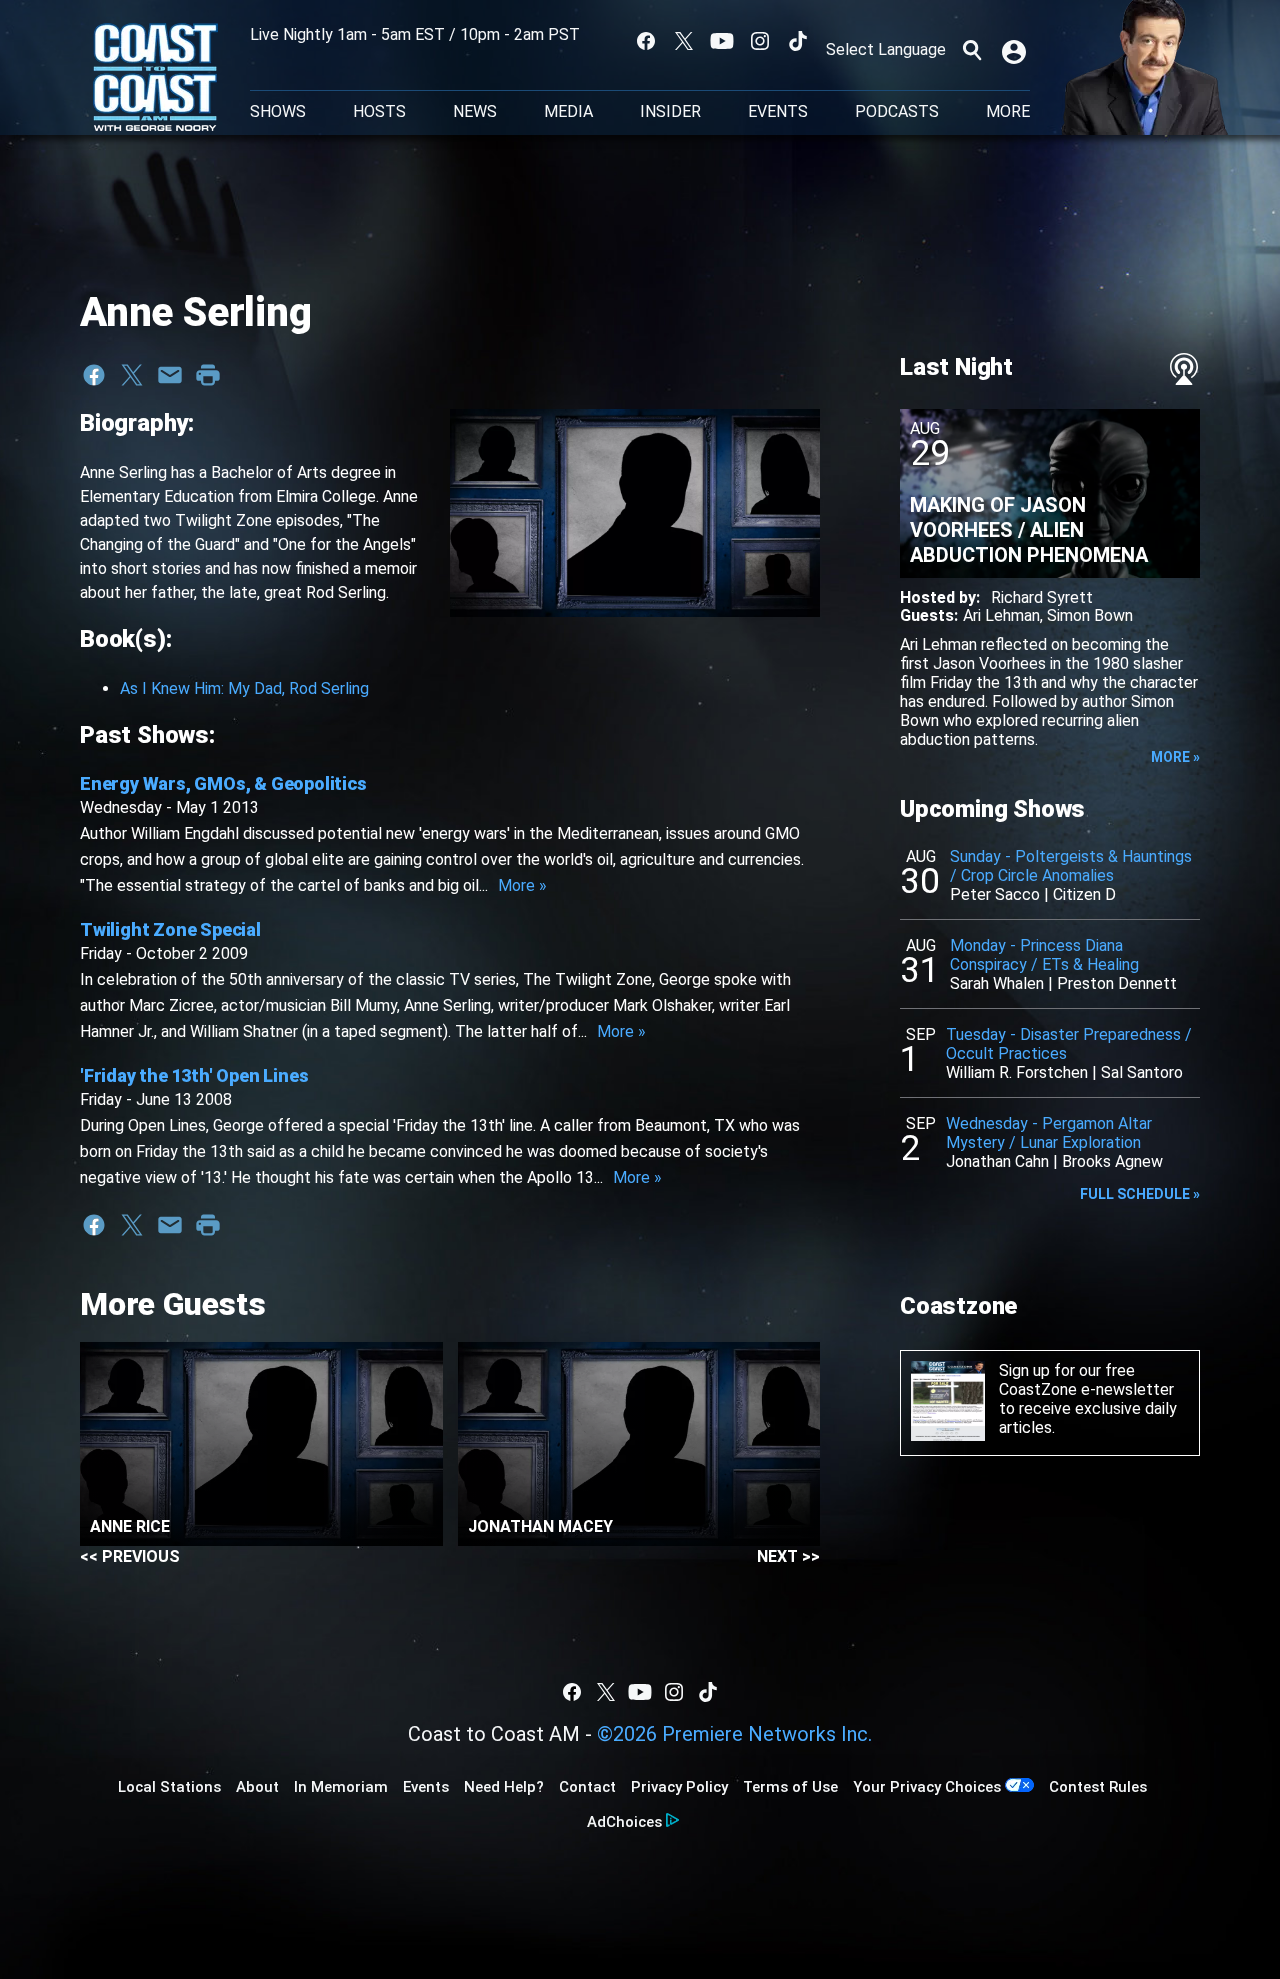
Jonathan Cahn (997, 1161)
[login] (1016, 50)
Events (778, 112)
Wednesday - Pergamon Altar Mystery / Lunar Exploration (1049, 1133)
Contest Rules (1098, 1787)
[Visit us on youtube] (722, 41)
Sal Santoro (1142, 1072)
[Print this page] (208, 375)
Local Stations (169, 1787)
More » (522, 885)
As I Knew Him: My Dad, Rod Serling (244, 688)
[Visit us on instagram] (760, 41)
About (257, 1787)
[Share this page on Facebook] (94, 375)
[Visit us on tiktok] (798, 41)
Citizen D (1084, 894)
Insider (670, 112)
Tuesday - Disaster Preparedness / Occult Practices (1069, 1044)
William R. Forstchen (1017, 1072)
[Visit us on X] (684, 41)
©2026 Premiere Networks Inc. (734, 1734)
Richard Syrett (1042, 597)
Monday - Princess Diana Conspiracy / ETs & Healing (1044, 955)
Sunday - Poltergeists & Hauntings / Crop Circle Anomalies (1071, 866)
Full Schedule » (1140, 1194)
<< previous (130, 1556)
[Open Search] (972, 50)
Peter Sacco (995, 894)
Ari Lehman (1001, 615)
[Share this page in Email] (170, 375)
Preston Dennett (1117, 983)
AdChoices (624, 1822)
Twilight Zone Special (170, 929)
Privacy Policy (679, 1787)
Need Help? (504, 1787)
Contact (587, 1787)
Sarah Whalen (997, 983)
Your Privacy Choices (927, 1787)
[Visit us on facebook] (646, 41)
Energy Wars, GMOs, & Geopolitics (223, 783)
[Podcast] (1184, 369)
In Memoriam (341, 1787)
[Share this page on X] (132, 375)
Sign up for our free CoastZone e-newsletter (1086, 1380)
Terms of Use (790, 1787)
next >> (788, 1556)
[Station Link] (155, 79)
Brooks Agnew (1112, 1161)
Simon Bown (1090, 615)
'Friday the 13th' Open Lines (194, 1075)
